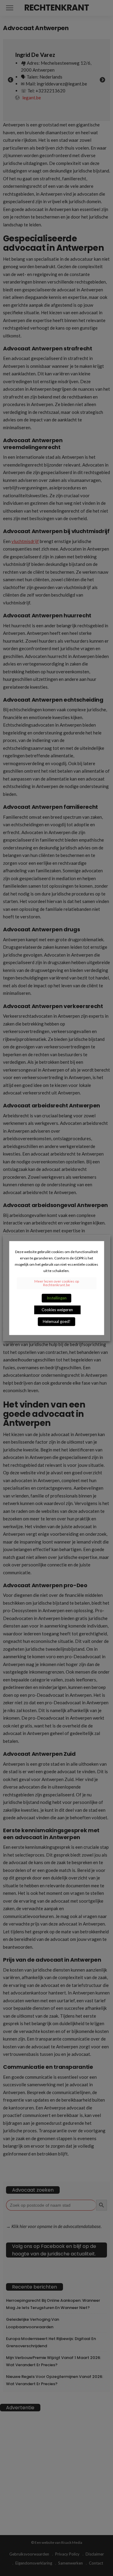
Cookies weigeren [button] (57, 1310)
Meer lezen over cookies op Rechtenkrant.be (57, 1283)
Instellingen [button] (57, 1298)
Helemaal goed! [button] (57, 1321)
